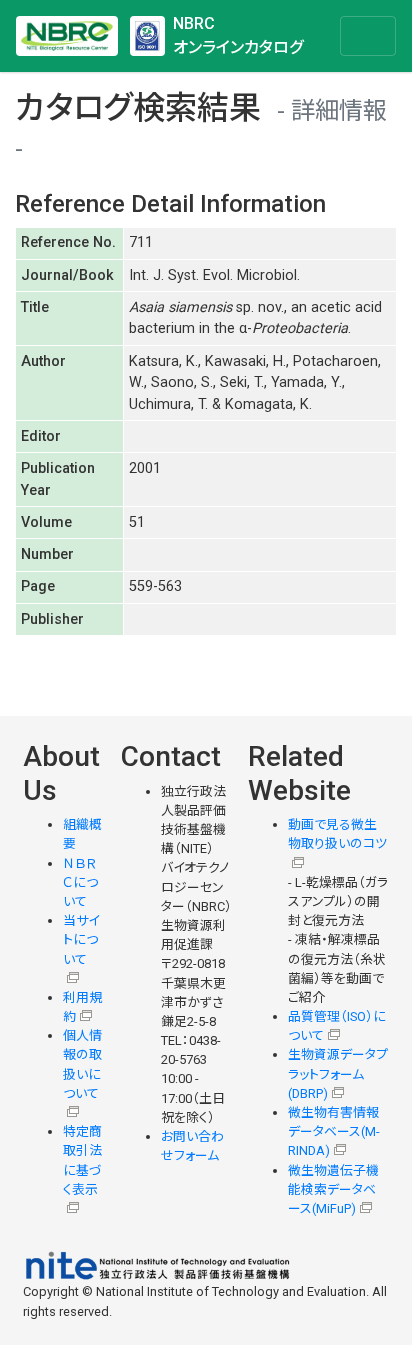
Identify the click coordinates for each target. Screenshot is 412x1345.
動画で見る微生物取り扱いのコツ (337, 834)
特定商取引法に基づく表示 (82, 1160)
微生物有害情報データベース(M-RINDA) (334, 1131)
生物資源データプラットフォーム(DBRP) (338, 1073)
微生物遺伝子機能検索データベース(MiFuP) (333, 1189)
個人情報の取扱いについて (82, 1064)
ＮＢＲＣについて (80, 882)
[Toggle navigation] (368, 36)
